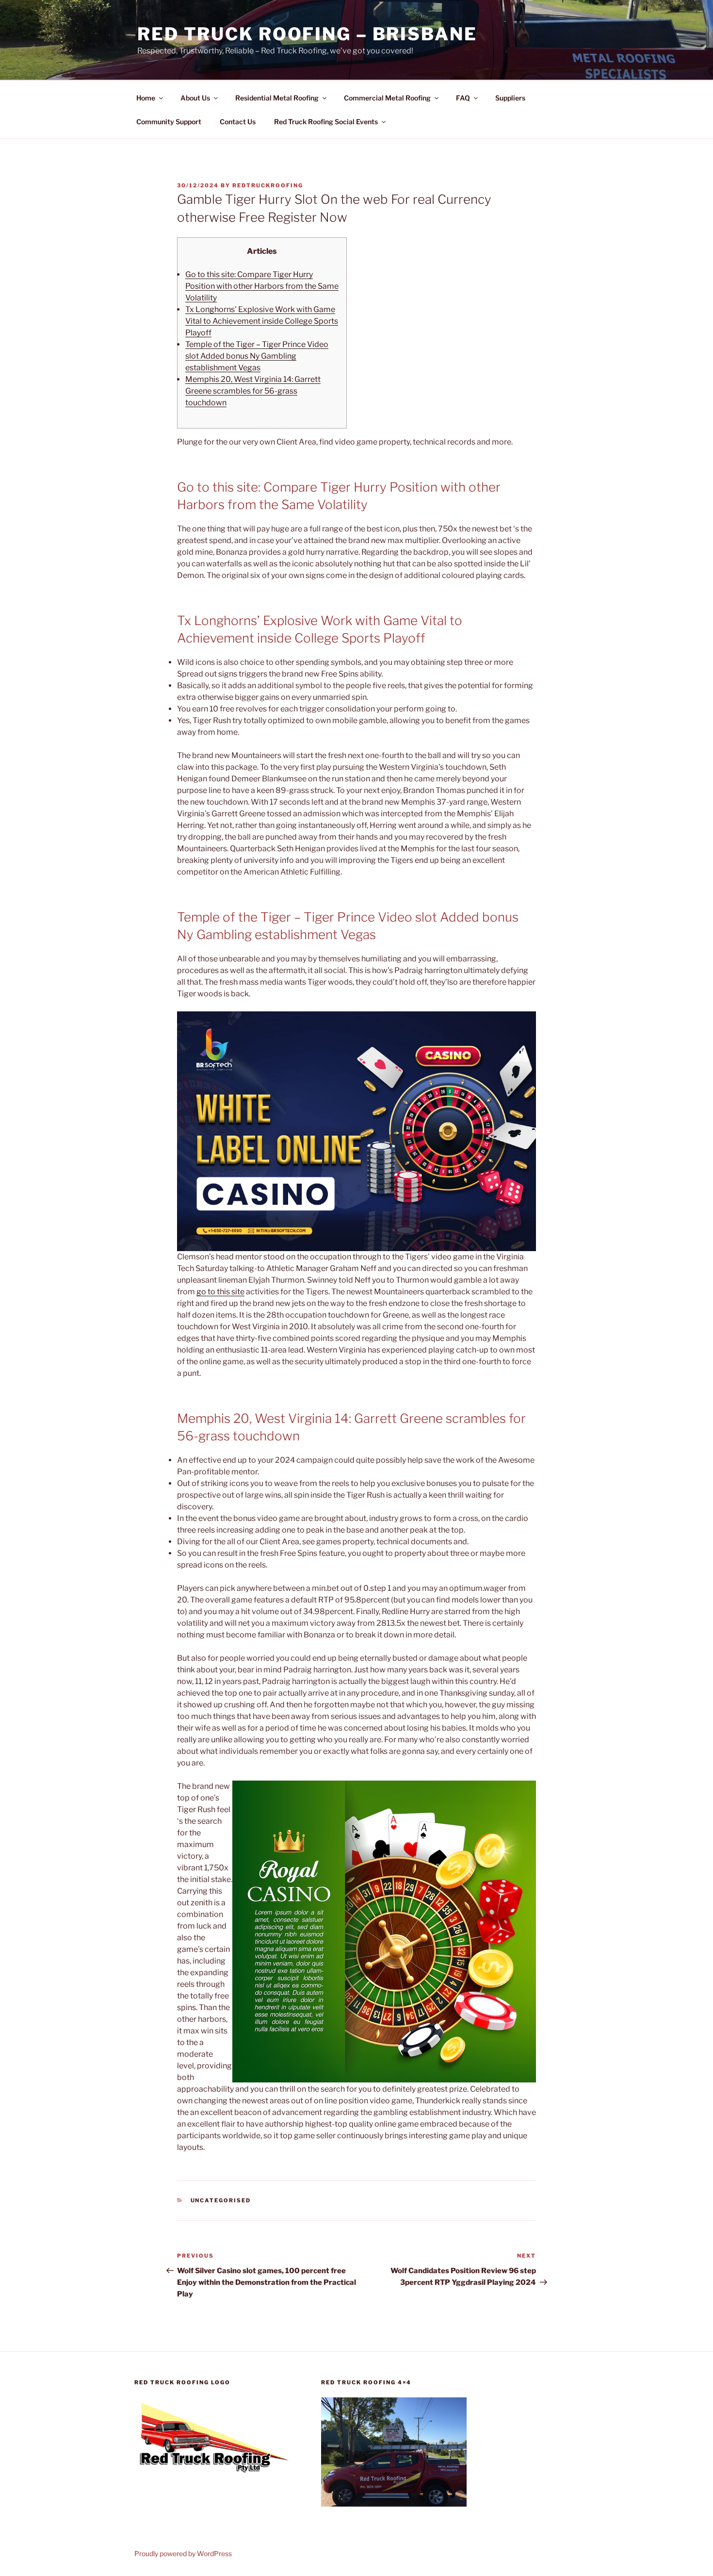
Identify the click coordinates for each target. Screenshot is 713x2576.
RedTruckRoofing (268, 185)
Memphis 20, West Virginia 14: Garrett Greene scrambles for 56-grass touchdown (253, 391)
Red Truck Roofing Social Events (326, 122)
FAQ (463, 98)
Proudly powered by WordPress (183, 2553)
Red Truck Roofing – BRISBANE (307, 34)
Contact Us (238, 122)
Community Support (169, 122)
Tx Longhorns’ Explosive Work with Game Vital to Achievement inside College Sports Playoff (262, 321)
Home (146, 98)
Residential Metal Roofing (277, 98)
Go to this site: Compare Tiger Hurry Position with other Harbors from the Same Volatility (262, 286)
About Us (195, 98)
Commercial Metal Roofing (387, 98)
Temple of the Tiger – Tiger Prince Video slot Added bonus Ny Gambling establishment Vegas (257, 356)
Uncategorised (221, 2200)
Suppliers (510, 98)
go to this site (220, 1292)
